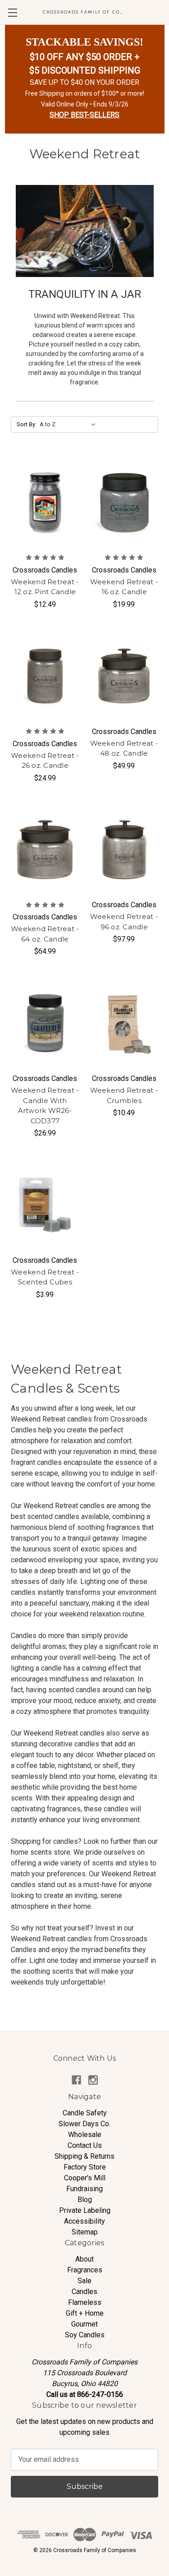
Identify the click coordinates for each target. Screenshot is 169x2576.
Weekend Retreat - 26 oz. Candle (45, 761)
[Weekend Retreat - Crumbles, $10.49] (124, 1023)
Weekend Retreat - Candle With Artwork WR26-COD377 (45, 1106)
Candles (84, 2292)
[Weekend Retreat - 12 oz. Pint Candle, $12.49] (45, 503)
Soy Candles (85, 2335)
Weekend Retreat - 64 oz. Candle (45, 934)
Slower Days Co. (84, 2124)
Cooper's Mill (85, 2178)
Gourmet (84, 2324)
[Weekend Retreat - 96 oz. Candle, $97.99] (124, 850)
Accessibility (84, 2221)
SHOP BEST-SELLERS (84, 115)
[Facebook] (76, 2080)
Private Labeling (85, 2210)
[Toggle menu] (12, 12)
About (84, 2259)
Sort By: (27, 424)
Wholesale (85, 2135)
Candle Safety (85, 2113)
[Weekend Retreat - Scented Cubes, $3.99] (45, 1205)
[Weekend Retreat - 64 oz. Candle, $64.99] (45, 850)
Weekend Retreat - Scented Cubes (45, 1277)
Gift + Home (85, 2313)
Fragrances (85, 2270)
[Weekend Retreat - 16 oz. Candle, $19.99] (124, 503)
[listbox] (70, 425)
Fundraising (84, 2189)
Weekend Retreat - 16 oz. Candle (124, 587)
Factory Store (85, 2167)
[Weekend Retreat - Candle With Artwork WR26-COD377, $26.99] (45, 1023)
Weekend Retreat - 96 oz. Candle (124, 922)
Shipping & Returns (84, 2156)
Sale (84, 2281)
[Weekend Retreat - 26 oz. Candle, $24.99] (45, 676)
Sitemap (85, 2232)
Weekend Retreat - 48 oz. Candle (124, 748)
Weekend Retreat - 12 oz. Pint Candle (45, 587)
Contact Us (85, 2145)
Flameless (85, 2302)
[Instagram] (93, 2080)
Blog (85, 2200)
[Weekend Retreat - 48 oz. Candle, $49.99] (124, 676)
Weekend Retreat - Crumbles (124, 1095)
